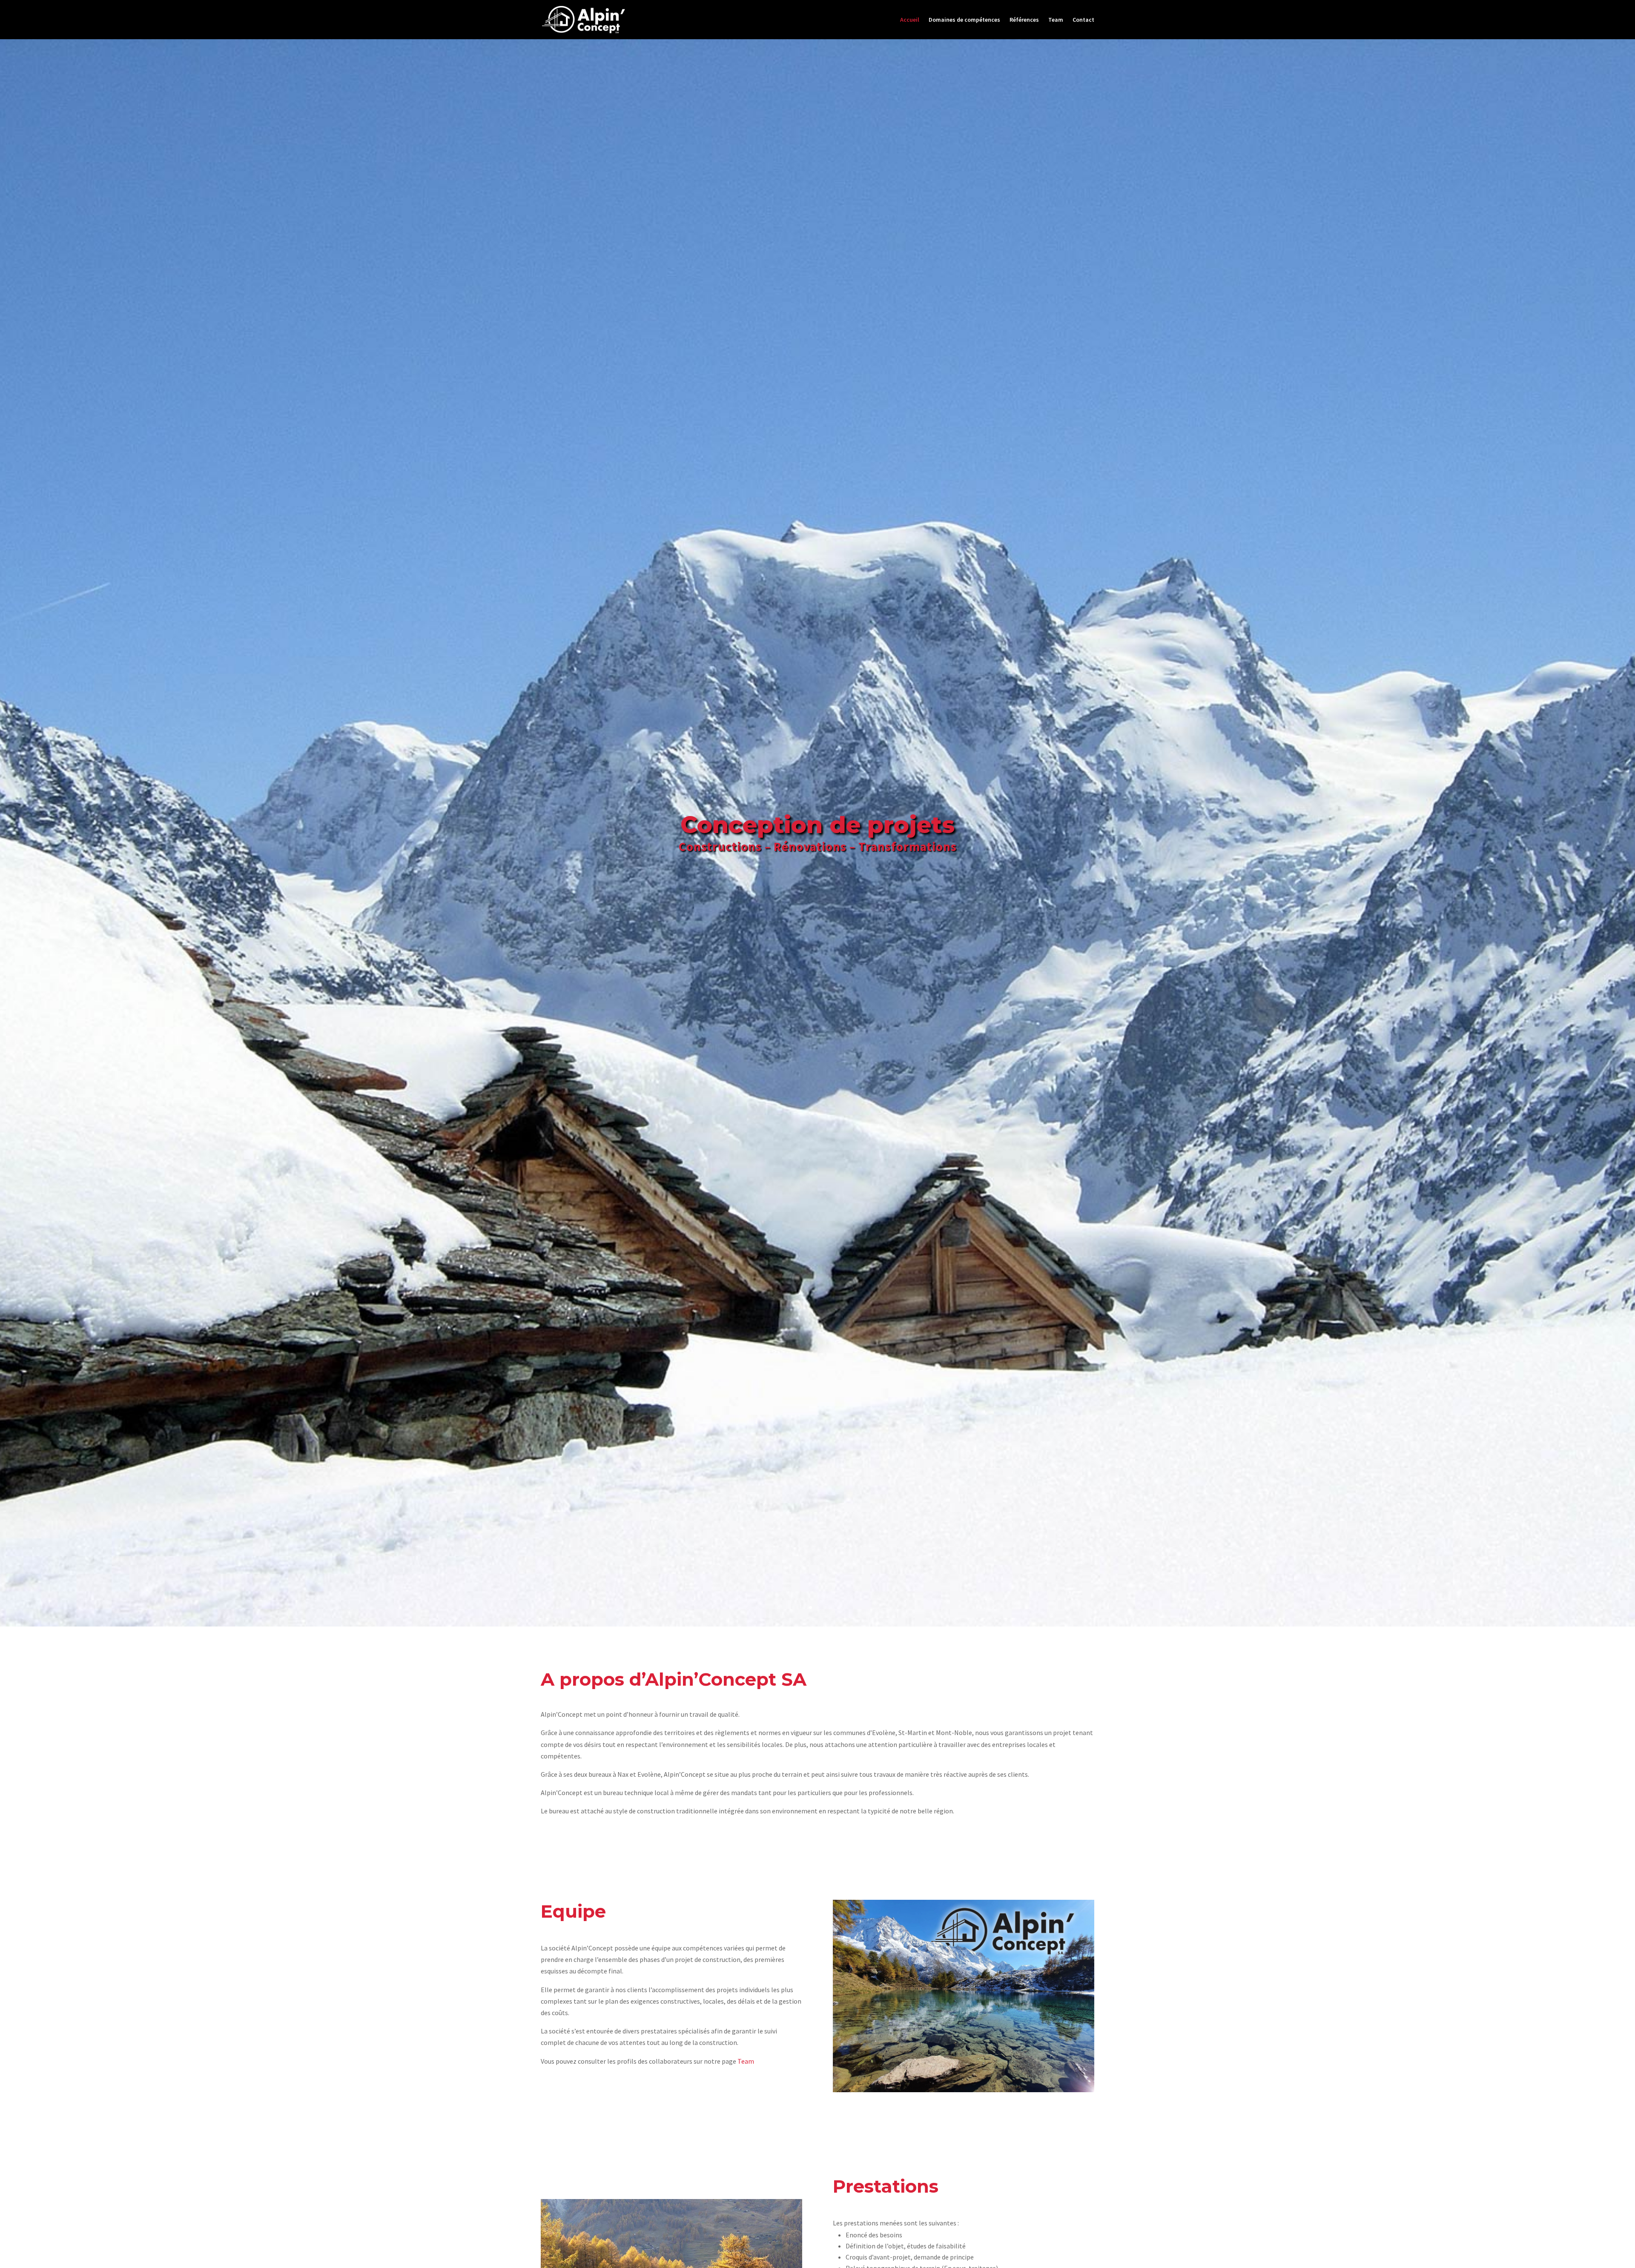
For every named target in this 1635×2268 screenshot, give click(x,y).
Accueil (910, 20)
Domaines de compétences (964, 20)
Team (1056, 20)
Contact (1083, 20)
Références (1024, 20)
